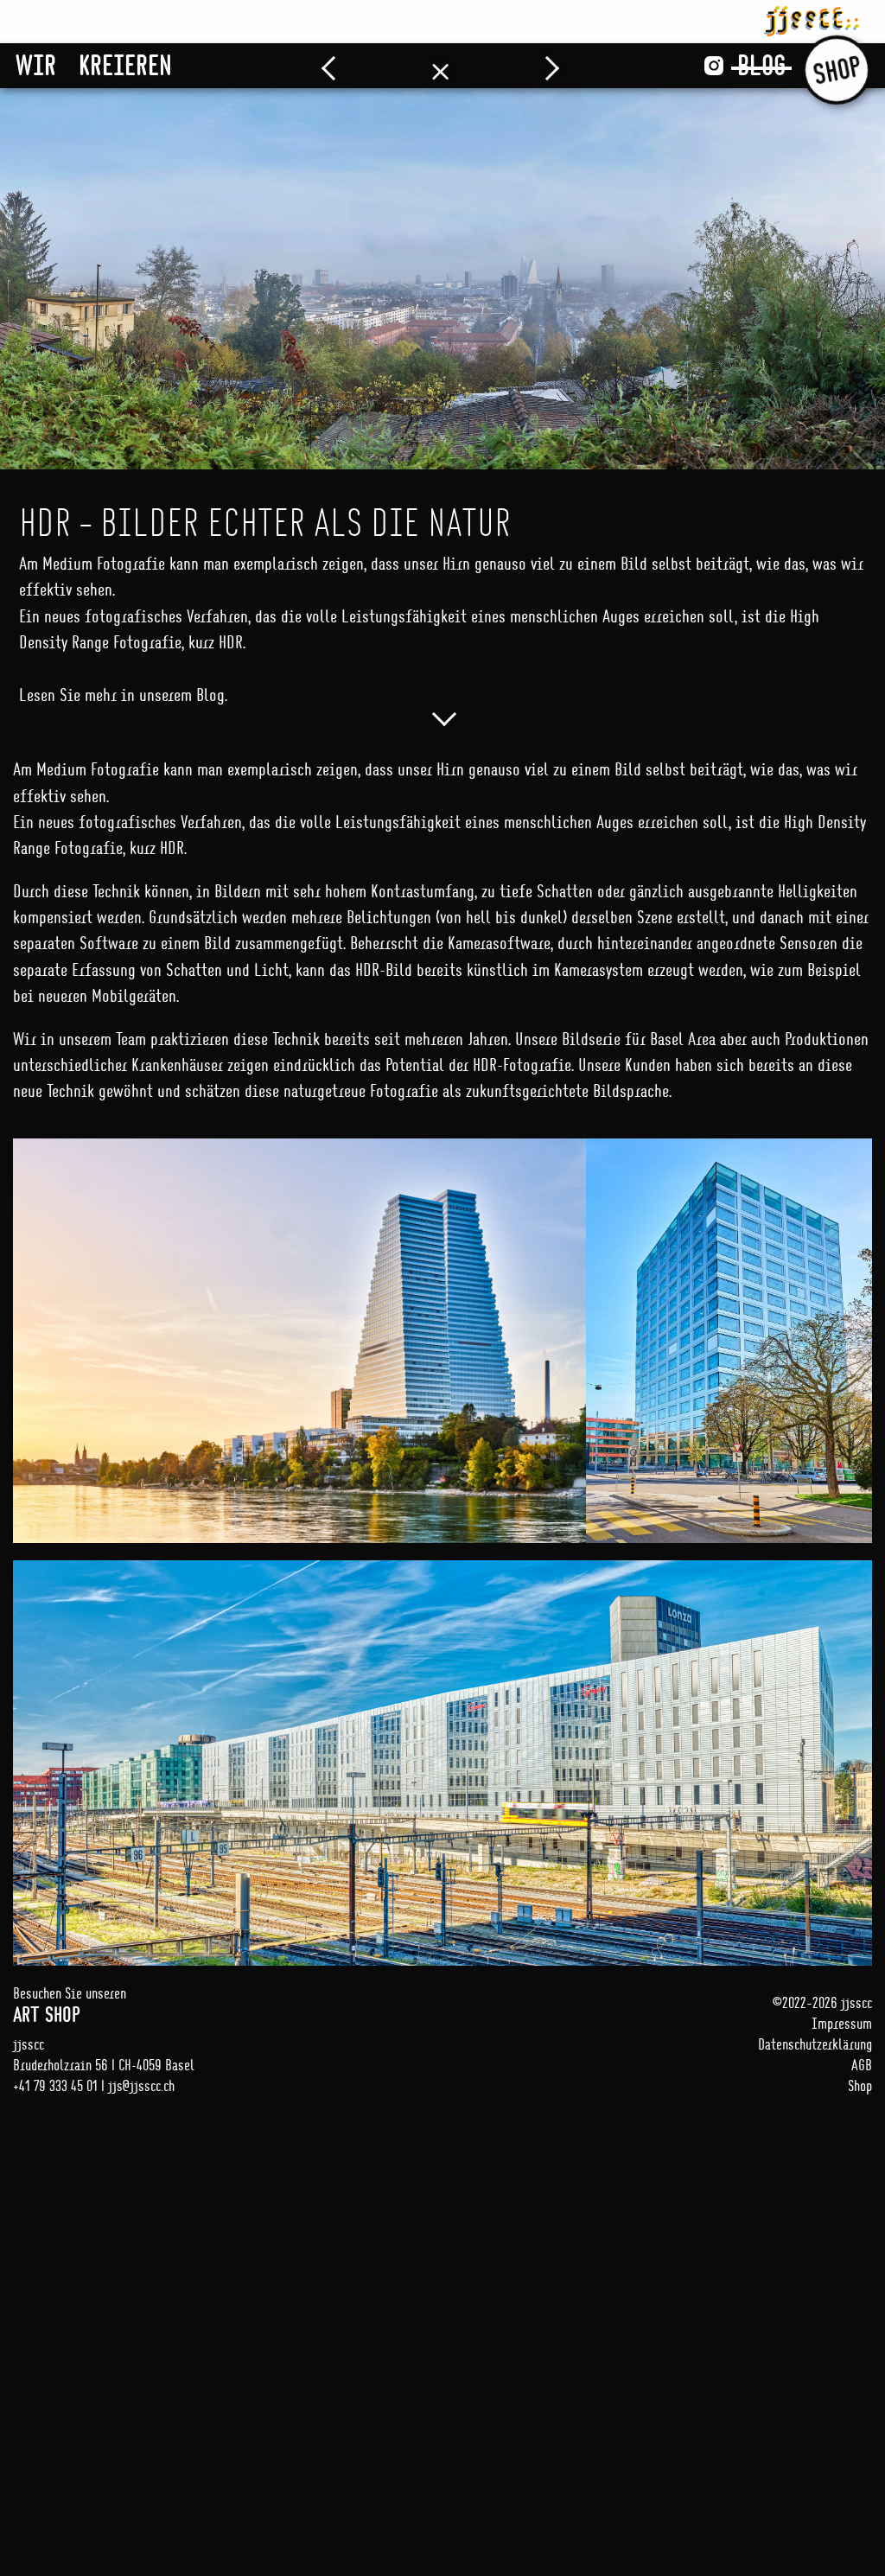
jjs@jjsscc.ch (141, 2085)
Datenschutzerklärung (815, 2044)
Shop (837, 70)
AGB (862, 2065)
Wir (36, 65)
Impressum (842, 2023)
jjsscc (812, 18)
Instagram (714, 66)
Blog (761, 65)
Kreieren (125, 65)
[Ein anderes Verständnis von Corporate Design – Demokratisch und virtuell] (538, 66)
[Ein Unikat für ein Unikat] (343, 66)
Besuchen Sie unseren (70, 2005)
